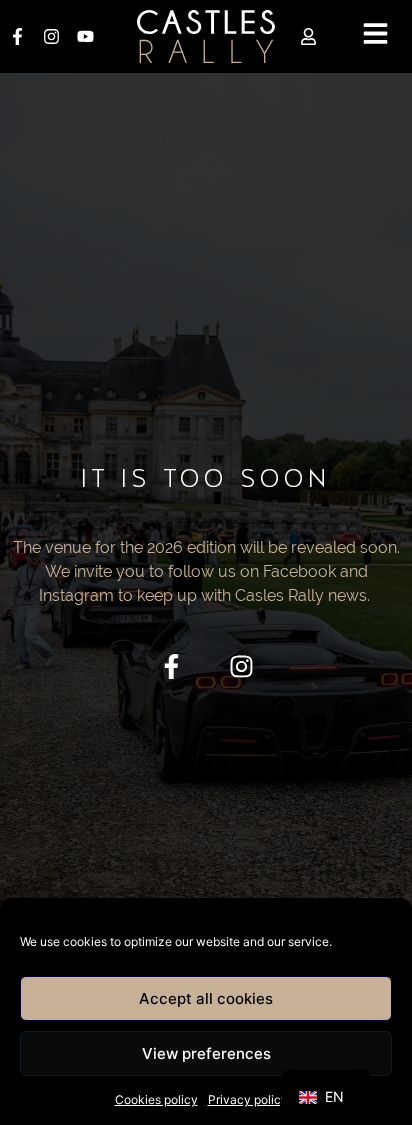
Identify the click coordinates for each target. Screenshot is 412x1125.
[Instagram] (51, 37)
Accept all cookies (206, 998)
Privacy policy (248, 1099)
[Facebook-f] (17, 37)
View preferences (206, 1053)
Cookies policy (156, 1099)
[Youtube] (85, 37)
